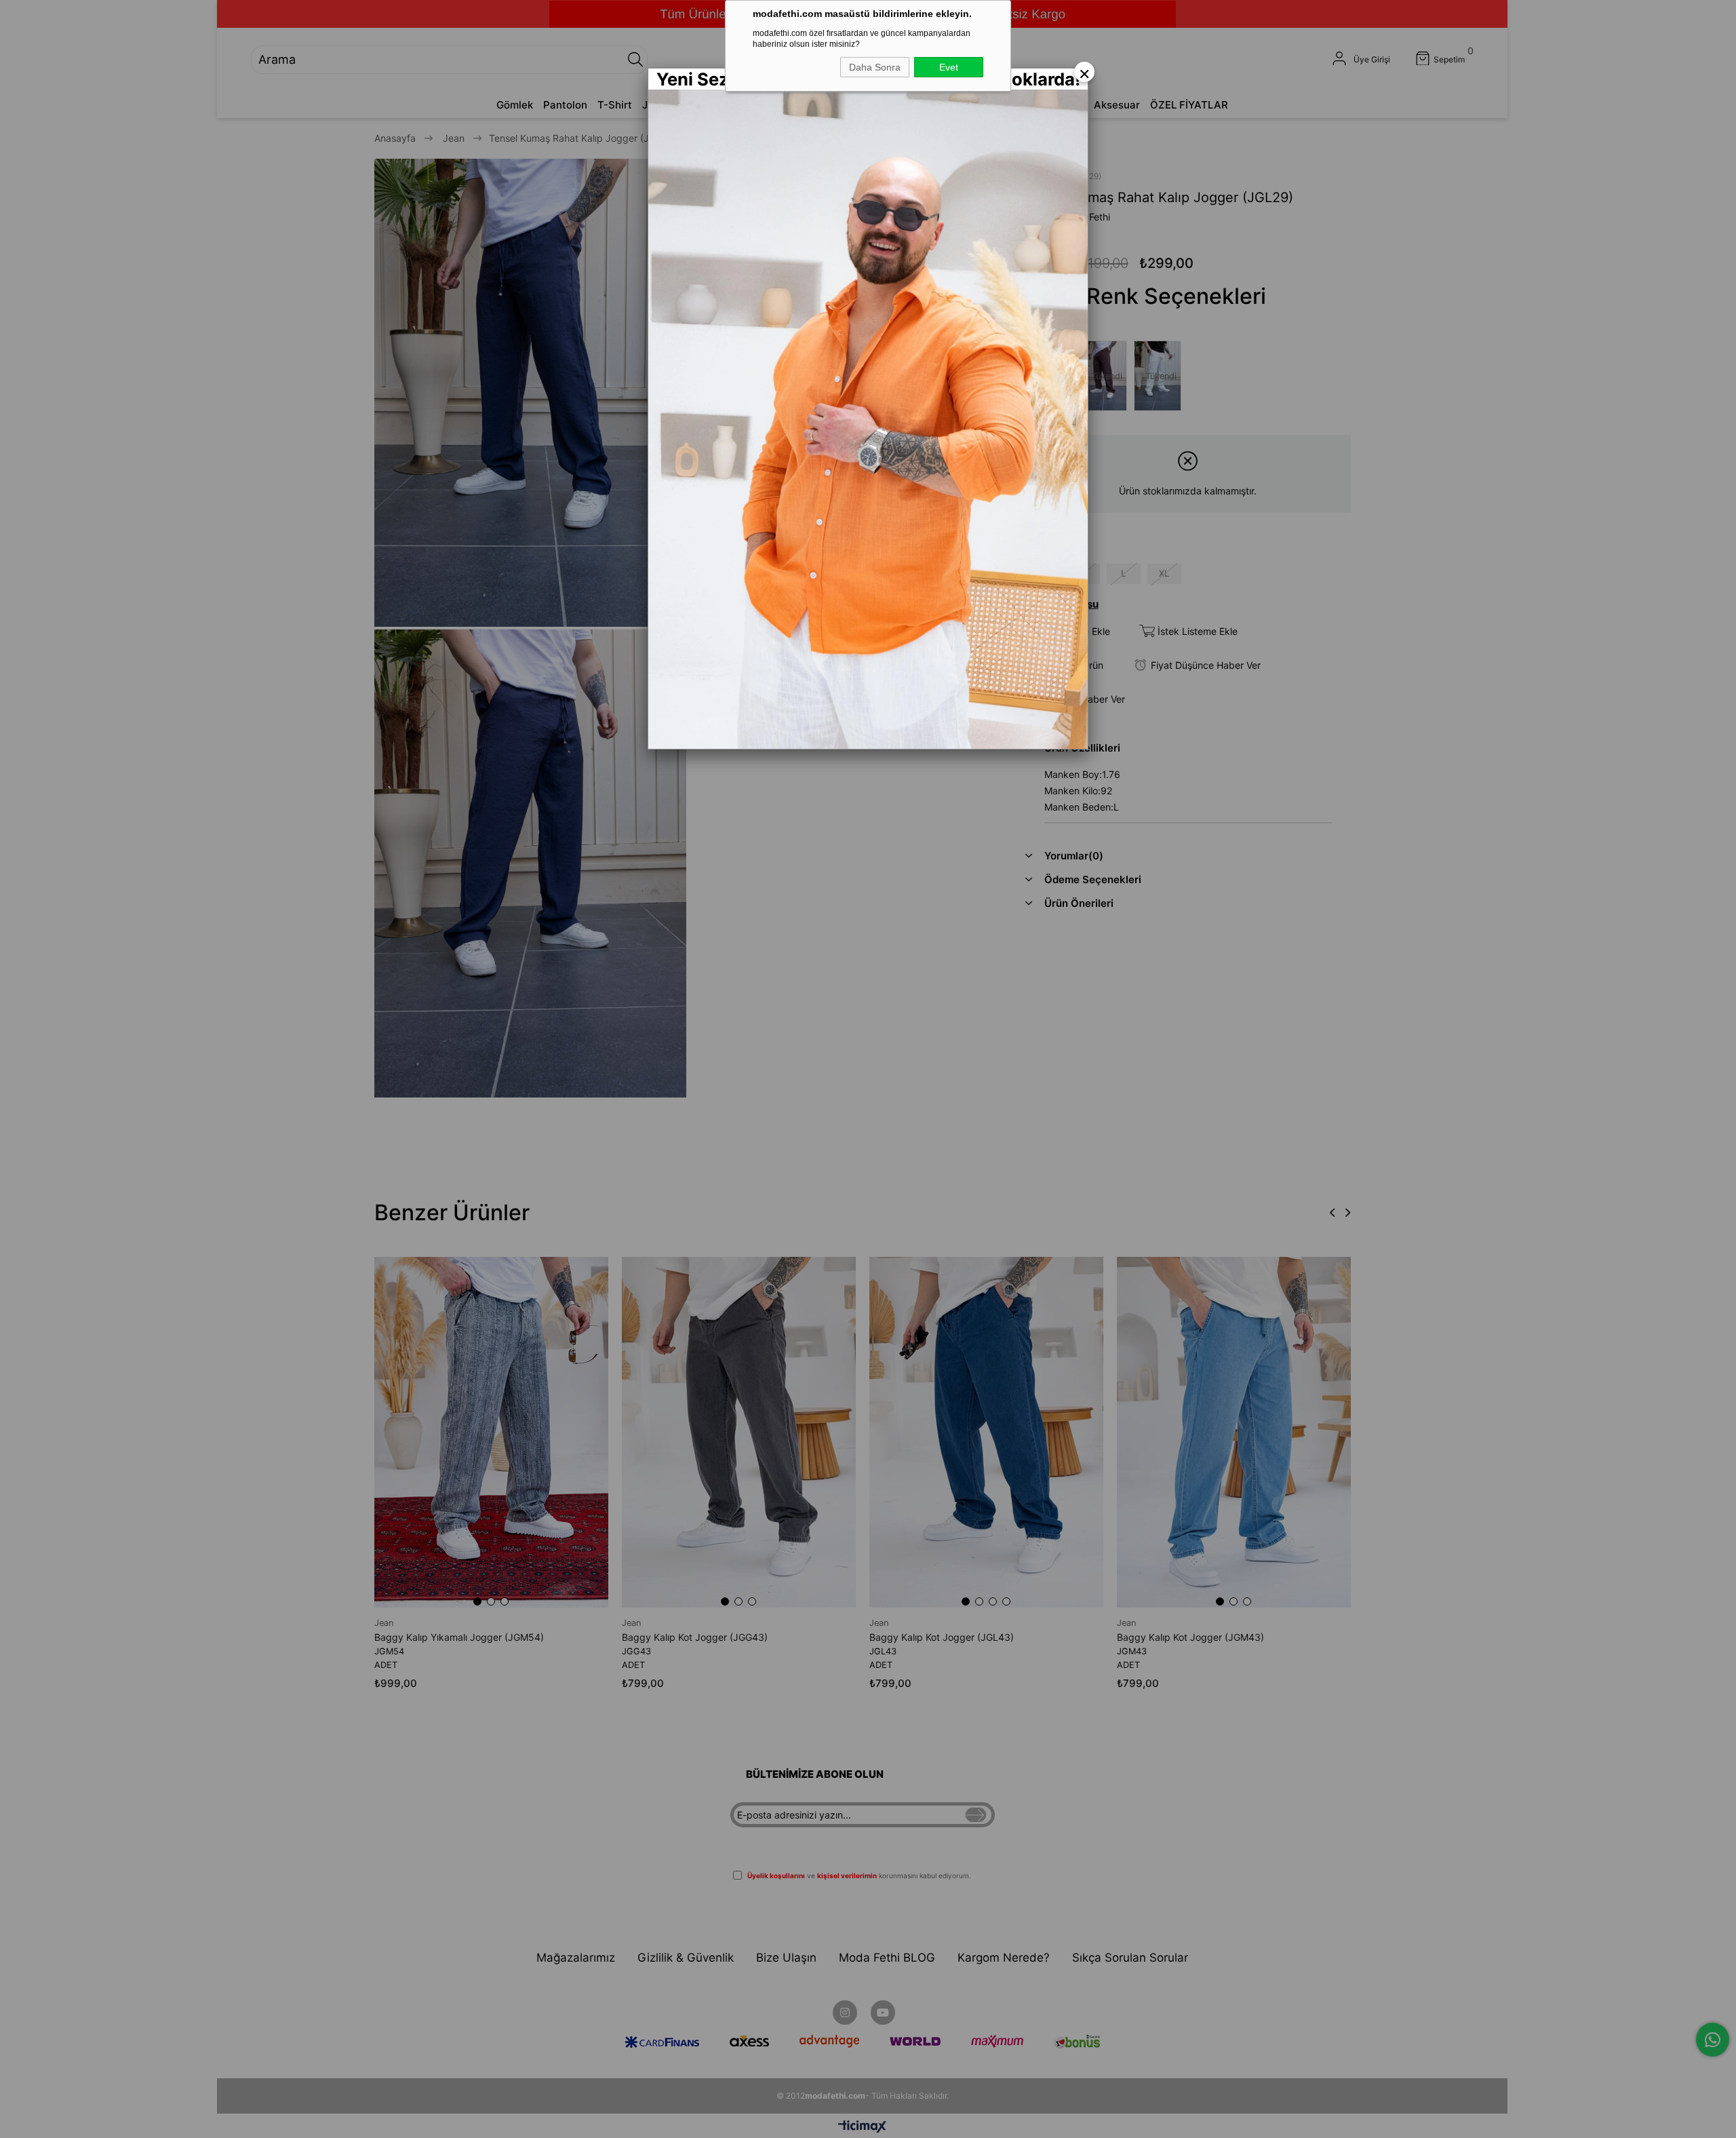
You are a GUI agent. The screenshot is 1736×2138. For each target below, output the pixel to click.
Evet (949, 67)
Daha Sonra (875, 67)
